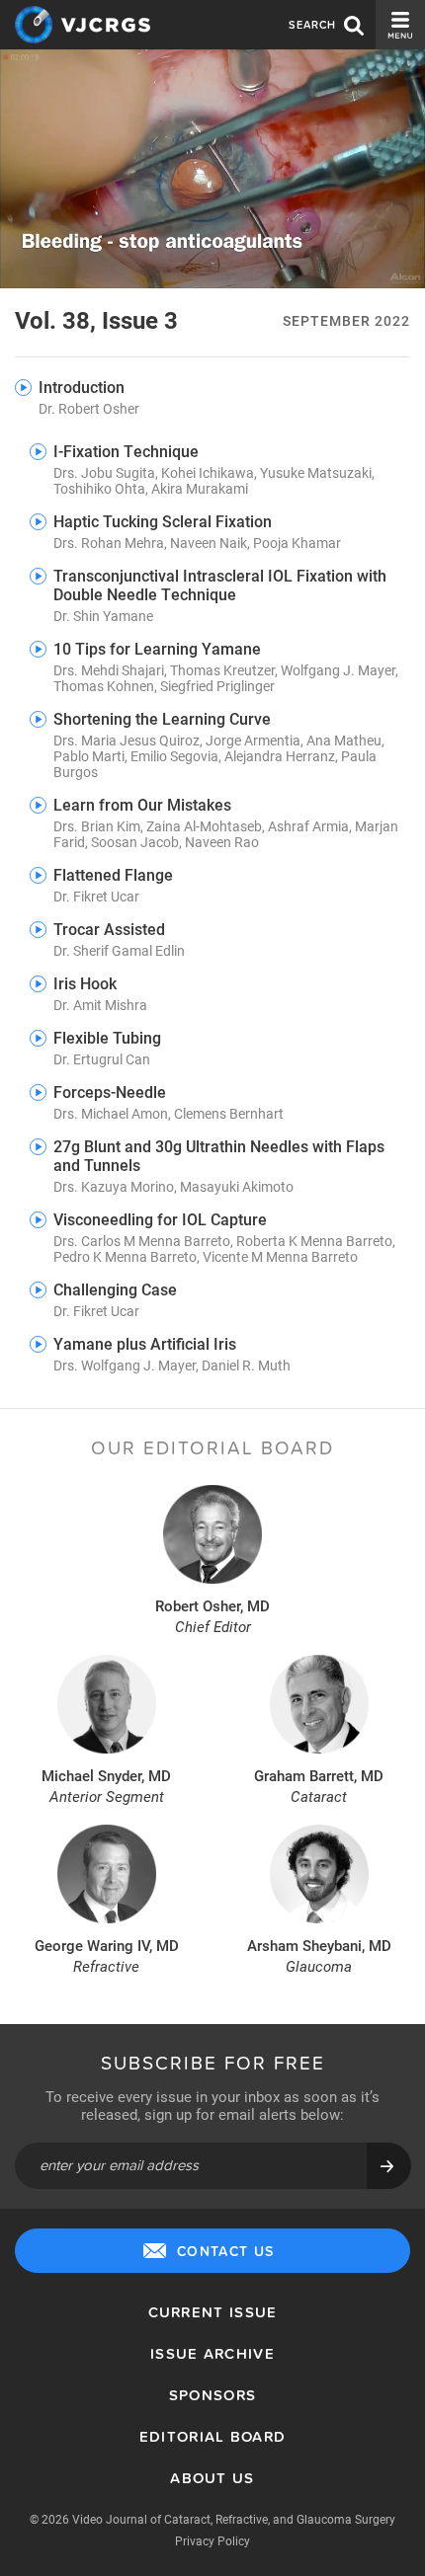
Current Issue (213, 2312)
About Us (212, 2478)
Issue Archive (212, 2353)
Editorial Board (213, 2436)
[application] (212, 169)
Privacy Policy (212, 2540)
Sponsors (212, 2395)
